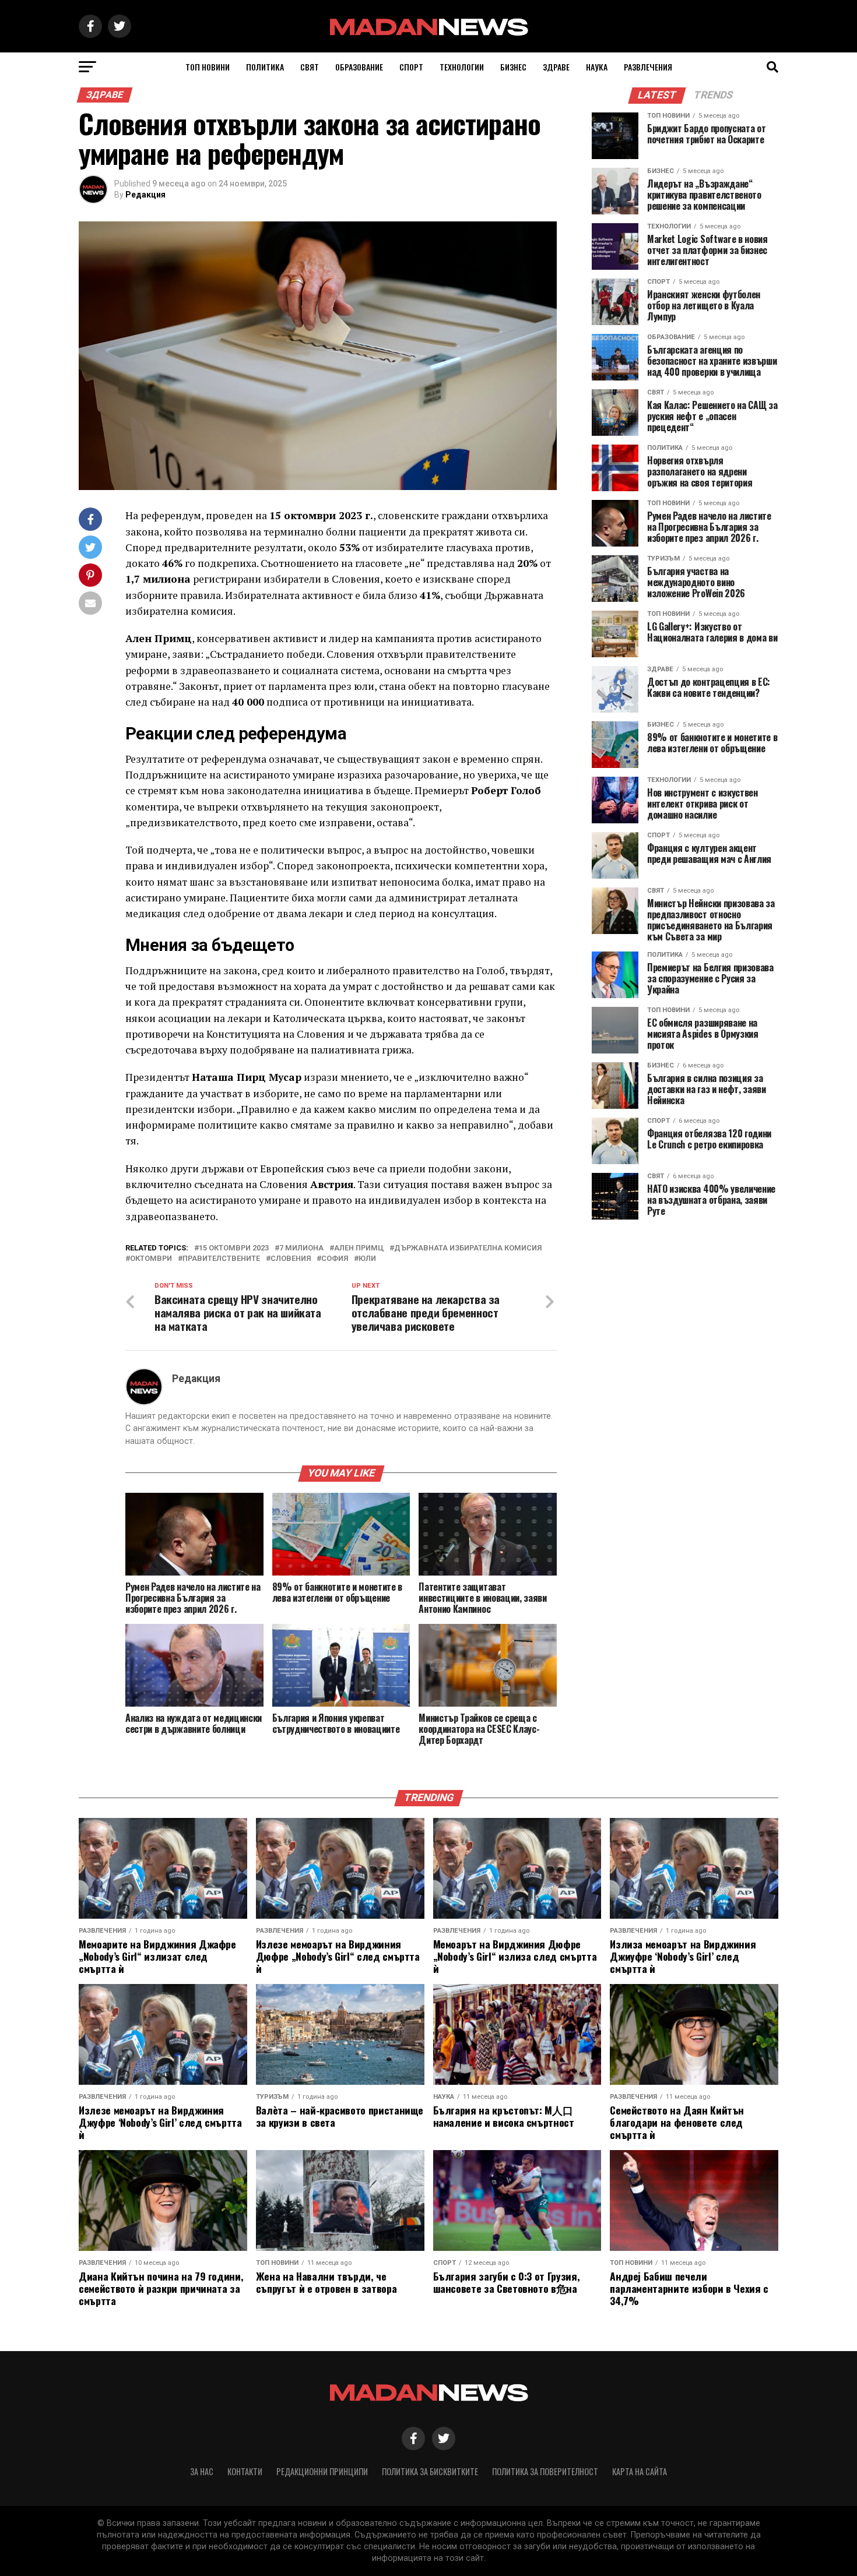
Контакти (245, 2471)
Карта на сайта (640, 2471)
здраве (556, 67)
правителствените (221, 1259)
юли (367, 1259)
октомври (151, 1259)
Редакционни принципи (322, 2471)
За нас (202, 2471)
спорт (411, 67)
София (335, 1259)
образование (359, 67)
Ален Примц (359, 1248)
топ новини (208, 67)
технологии (462, 67)
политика (265, 67)
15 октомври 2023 (234, 1248)
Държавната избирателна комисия (468, 1248)
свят (310, 67)
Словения (291, 1259)
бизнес (513, 67)
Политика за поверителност (545, 2471)
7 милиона (301, 1248)
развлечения (648, 67)
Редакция (145, 195)
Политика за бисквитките (430, 2471)
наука (597, 67)
